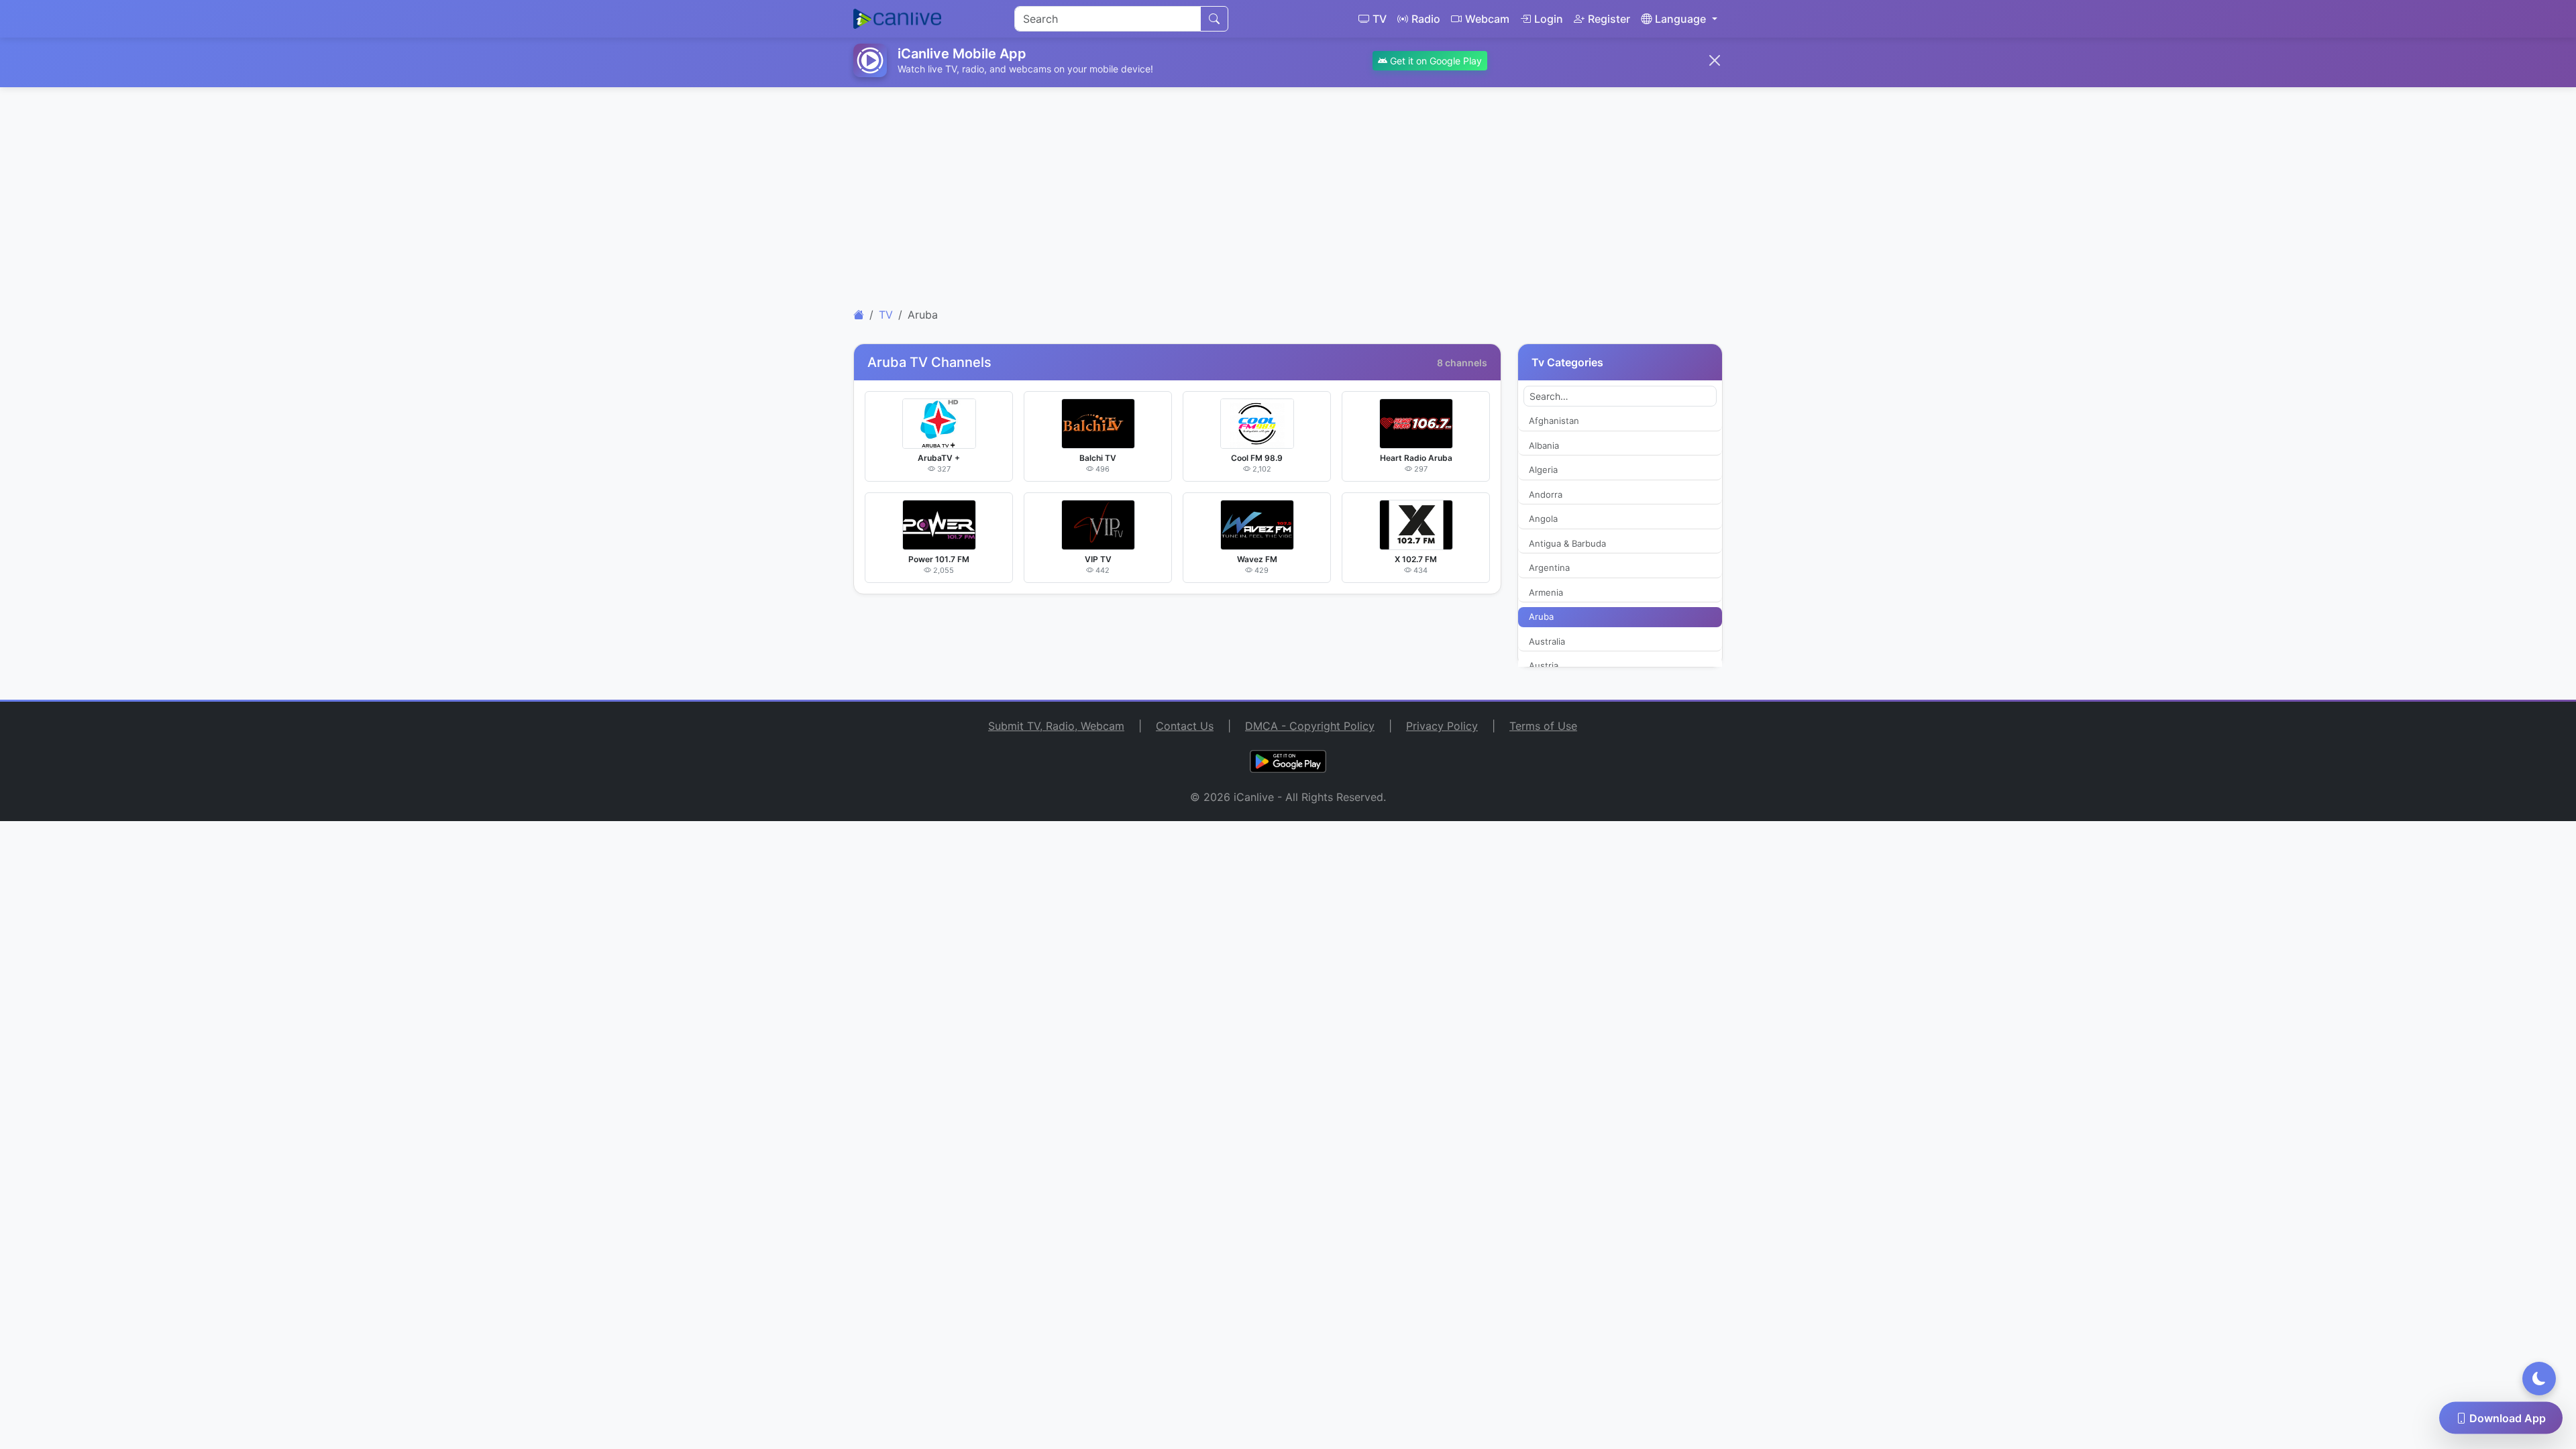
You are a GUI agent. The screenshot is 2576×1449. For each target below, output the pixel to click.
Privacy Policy (1442, 726)
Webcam (1487, 19)
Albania (1544, 445)
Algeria (1543, 470)
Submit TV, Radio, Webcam (1056, 726)
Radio (1426, 19)
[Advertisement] (1288, 192)
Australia (1547, 641)
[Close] (1715, 60)
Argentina (1549, 568)
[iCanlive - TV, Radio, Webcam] (897, 19)
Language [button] (1680, 19)
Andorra (1546, 494)
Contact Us (1185, 726)
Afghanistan (1554, 421)
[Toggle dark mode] (2539, 1379)
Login (1549, 19)
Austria (1544, 665)
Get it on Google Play (1435, 61)
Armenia (1546, 592)
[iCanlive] (859, 315)
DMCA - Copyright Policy (1310, 726)
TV (1380, 19)
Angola (1543, 519)
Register (1609, 19)
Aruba (1541, 616)
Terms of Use (1543, 726)
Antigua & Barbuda (1567, 543)
